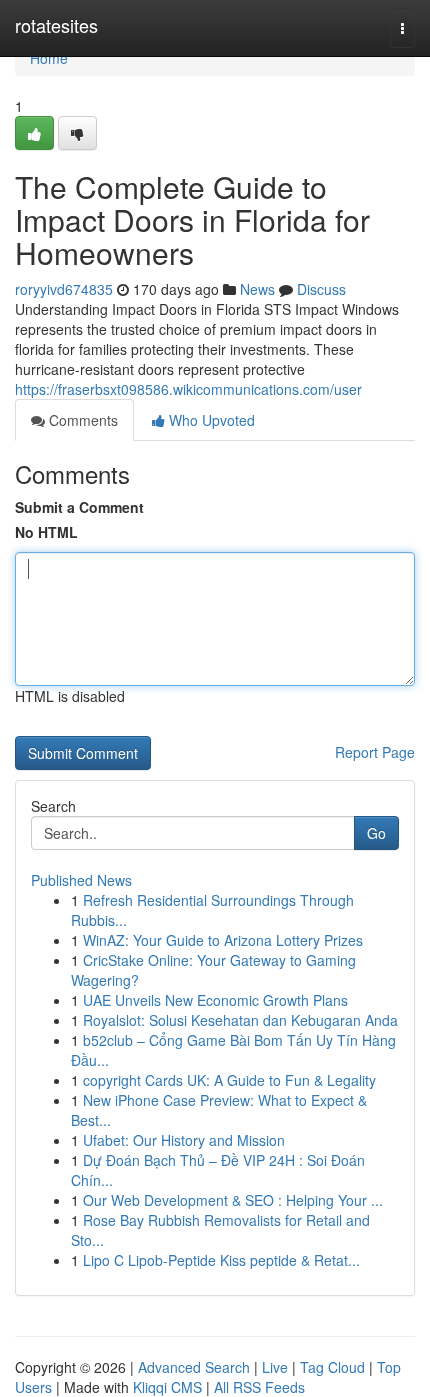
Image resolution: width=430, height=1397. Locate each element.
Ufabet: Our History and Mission (184, 1140)
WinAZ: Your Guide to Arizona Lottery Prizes (223, 940)
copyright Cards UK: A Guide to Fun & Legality (229, 1080)
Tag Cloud (332, 1367)
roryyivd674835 (64, 289)
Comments (81, 420)
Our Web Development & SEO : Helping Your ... (233, 1200)
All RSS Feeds (259, 1387)
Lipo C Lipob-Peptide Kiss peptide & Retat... (221, 1260)
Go (376, 833)
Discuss (321, 289)
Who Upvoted (210, 420)
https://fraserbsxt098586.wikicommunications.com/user (188, 389)
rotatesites (56, 25)
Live (275, 1367)
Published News (81, 880)
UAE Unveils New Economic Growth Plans (215, 1000)
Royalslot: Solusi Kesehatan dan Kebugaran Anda (240, 1020)
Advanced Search (194, 1367)
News (257, 289)
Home (49, 58)
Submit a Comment (79, 507)
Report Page (375, 752)
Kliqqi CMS (167, 1387)
